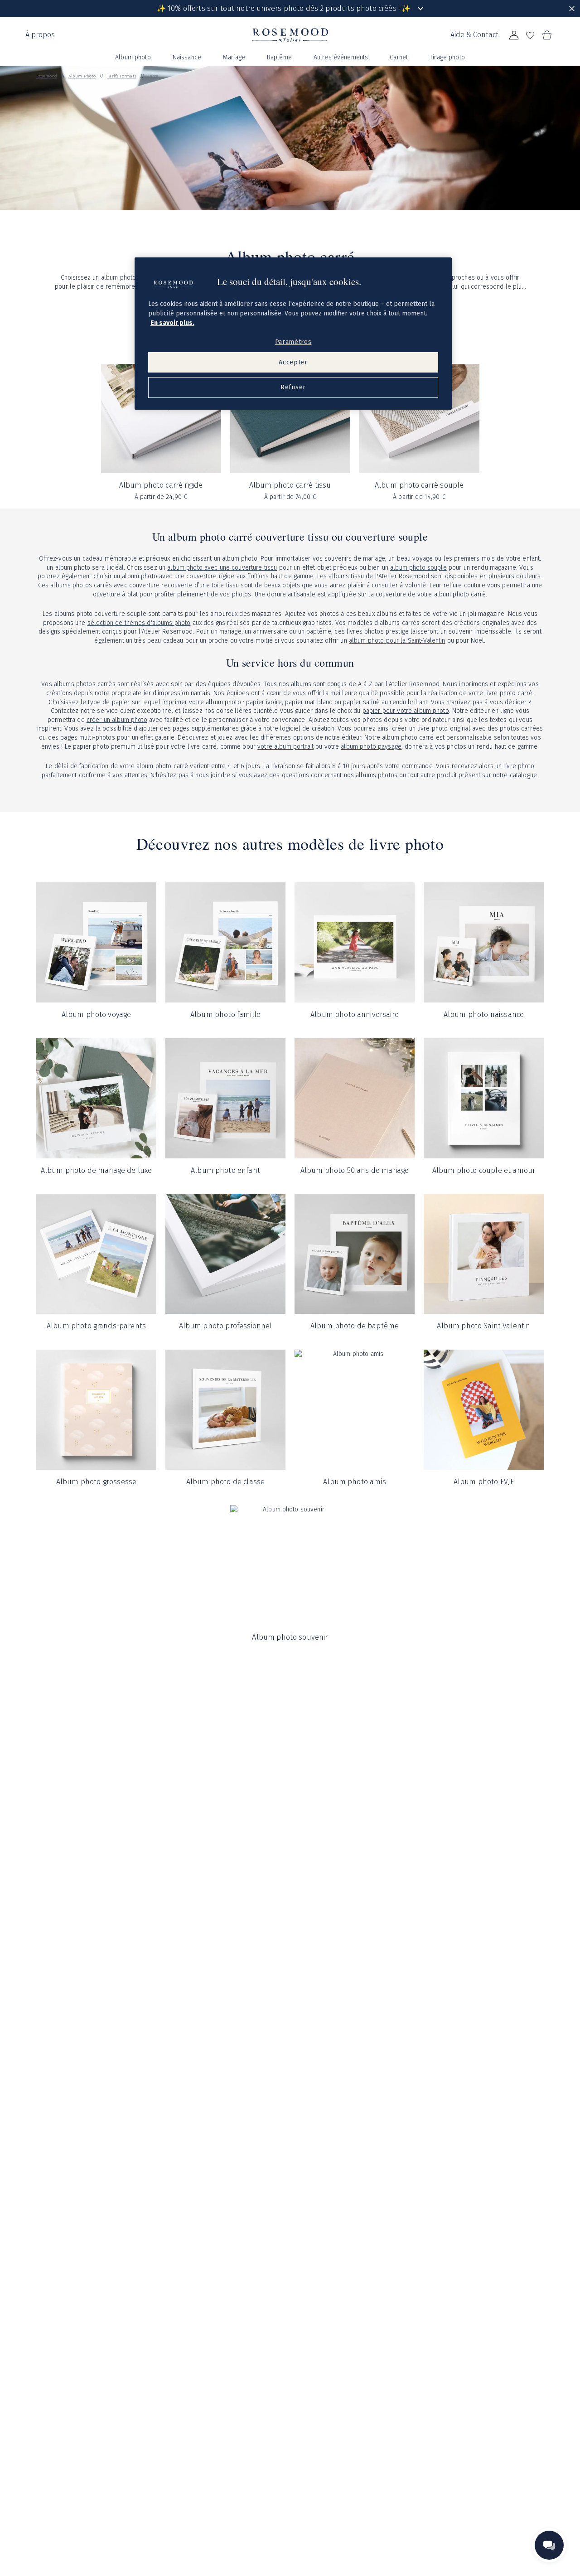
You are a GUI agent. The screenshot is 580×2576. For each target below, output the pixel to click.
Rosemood (47, 76)
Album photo (133, 57)
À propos (40, 35)
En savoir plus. (172, 323)
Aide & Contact (474, 35)
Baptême (279, 57)
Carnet (399, 57)
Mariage (234, 57)
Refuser (293, 388)
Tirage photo (447, 57)
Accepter (293, 362)
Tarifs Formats (121, 76)
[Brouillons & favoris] (530, 35)
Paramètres (293, 342)
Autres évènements (341, 57)
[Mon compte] (514, 35)
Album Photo (82, 76)
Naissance (187, 57)
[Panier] (546, 35)
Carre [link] (153, 76)
